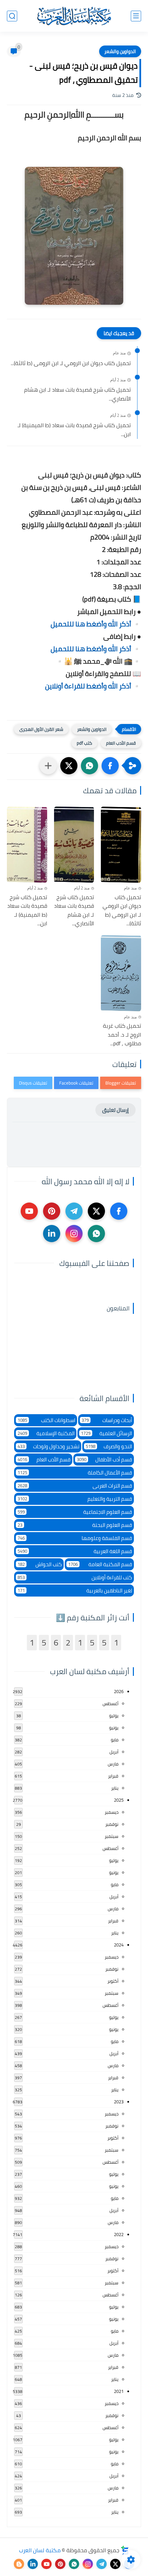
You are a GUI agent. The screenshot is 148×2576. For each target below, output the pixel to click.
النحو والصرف (109, 1446)
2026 (119, 1691)
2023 (119, 2102)
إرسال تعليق (115, 1110)
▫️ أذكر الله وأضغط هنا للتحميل (96, 624)
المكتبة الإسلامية (46, 1433)
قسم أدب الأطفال (105, 1460)
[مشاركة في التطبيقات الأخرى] (48, 766)
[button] (110, 766)
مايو (115, 1740)
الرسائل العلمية (107, 1433)
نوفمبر (112, 1824)
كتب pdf (84, 743)
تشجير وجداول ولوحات (49, 1446)
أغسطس (110, 1703)
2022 (119, 2234)
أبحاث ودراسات (107, 1420)
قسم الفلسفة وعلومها (75, 1538)
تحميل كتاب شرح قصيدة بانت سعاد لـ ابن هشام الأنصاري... (77, 394)
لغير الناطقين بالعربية (75, 1591)
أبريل (114, 1752)
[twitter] (96, 1211)
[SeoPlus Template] (125, 2550)
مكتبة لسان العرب (40, 2550)
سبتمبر (112, 1836)
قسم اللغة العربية (75, 1551)
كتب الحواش (40, 1564)
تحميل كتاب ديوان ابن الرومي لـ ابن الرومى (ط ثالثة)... (71, 363)
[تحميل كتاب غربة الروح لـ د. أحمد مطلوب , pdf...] (121, 973)
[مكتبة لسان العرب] (74, 16)
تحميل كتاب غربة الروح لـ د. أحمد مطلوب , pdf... (122, 1035)
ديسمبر (112, 1812)
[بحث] (12, 16)
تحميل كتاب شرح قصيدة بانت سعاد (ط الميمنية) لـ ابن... (74, 430)
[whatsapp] (96, 1234)
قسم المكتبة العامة (100, 1564)
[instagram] (74, 1234)
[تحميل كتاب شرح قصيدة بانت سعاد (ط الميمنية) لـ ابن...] (27, 845)
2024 (119, 1945)
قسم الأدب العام (121, 743)
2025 (119, 1800)
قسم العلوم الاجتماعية (75, 1512)
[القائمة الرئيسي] (136, 16)
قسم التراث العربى (75, 1486)
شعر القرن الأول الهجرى (41, 729)
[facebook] (119, 1211)
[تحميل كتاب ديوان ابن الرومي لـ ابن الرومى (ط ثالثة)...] (121, 845)
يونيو (114, 1728)
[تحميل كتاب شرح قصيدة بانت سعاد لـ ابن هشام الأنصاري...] (74, 845)
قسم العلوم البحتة (75, 1525)
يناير (115, 1788)
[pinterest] (52, 1211)
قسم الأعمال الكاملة (75, 1473)
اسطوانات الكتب (46, 1420)
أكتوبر (113, 1981)
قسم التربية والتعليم (75, 1499)
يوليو (114, 1715)
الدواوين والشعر (120, 51)
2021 (119, 2391)
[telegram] (74, 1211)
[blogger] (19, 2564)
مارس (113, 1764)
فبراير (113, 1776)
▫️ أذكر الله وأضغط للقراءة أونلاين (93, 686)
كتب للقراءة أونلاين (75, 1577)
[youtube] (29, 1211)
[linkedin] (52, 1234)
